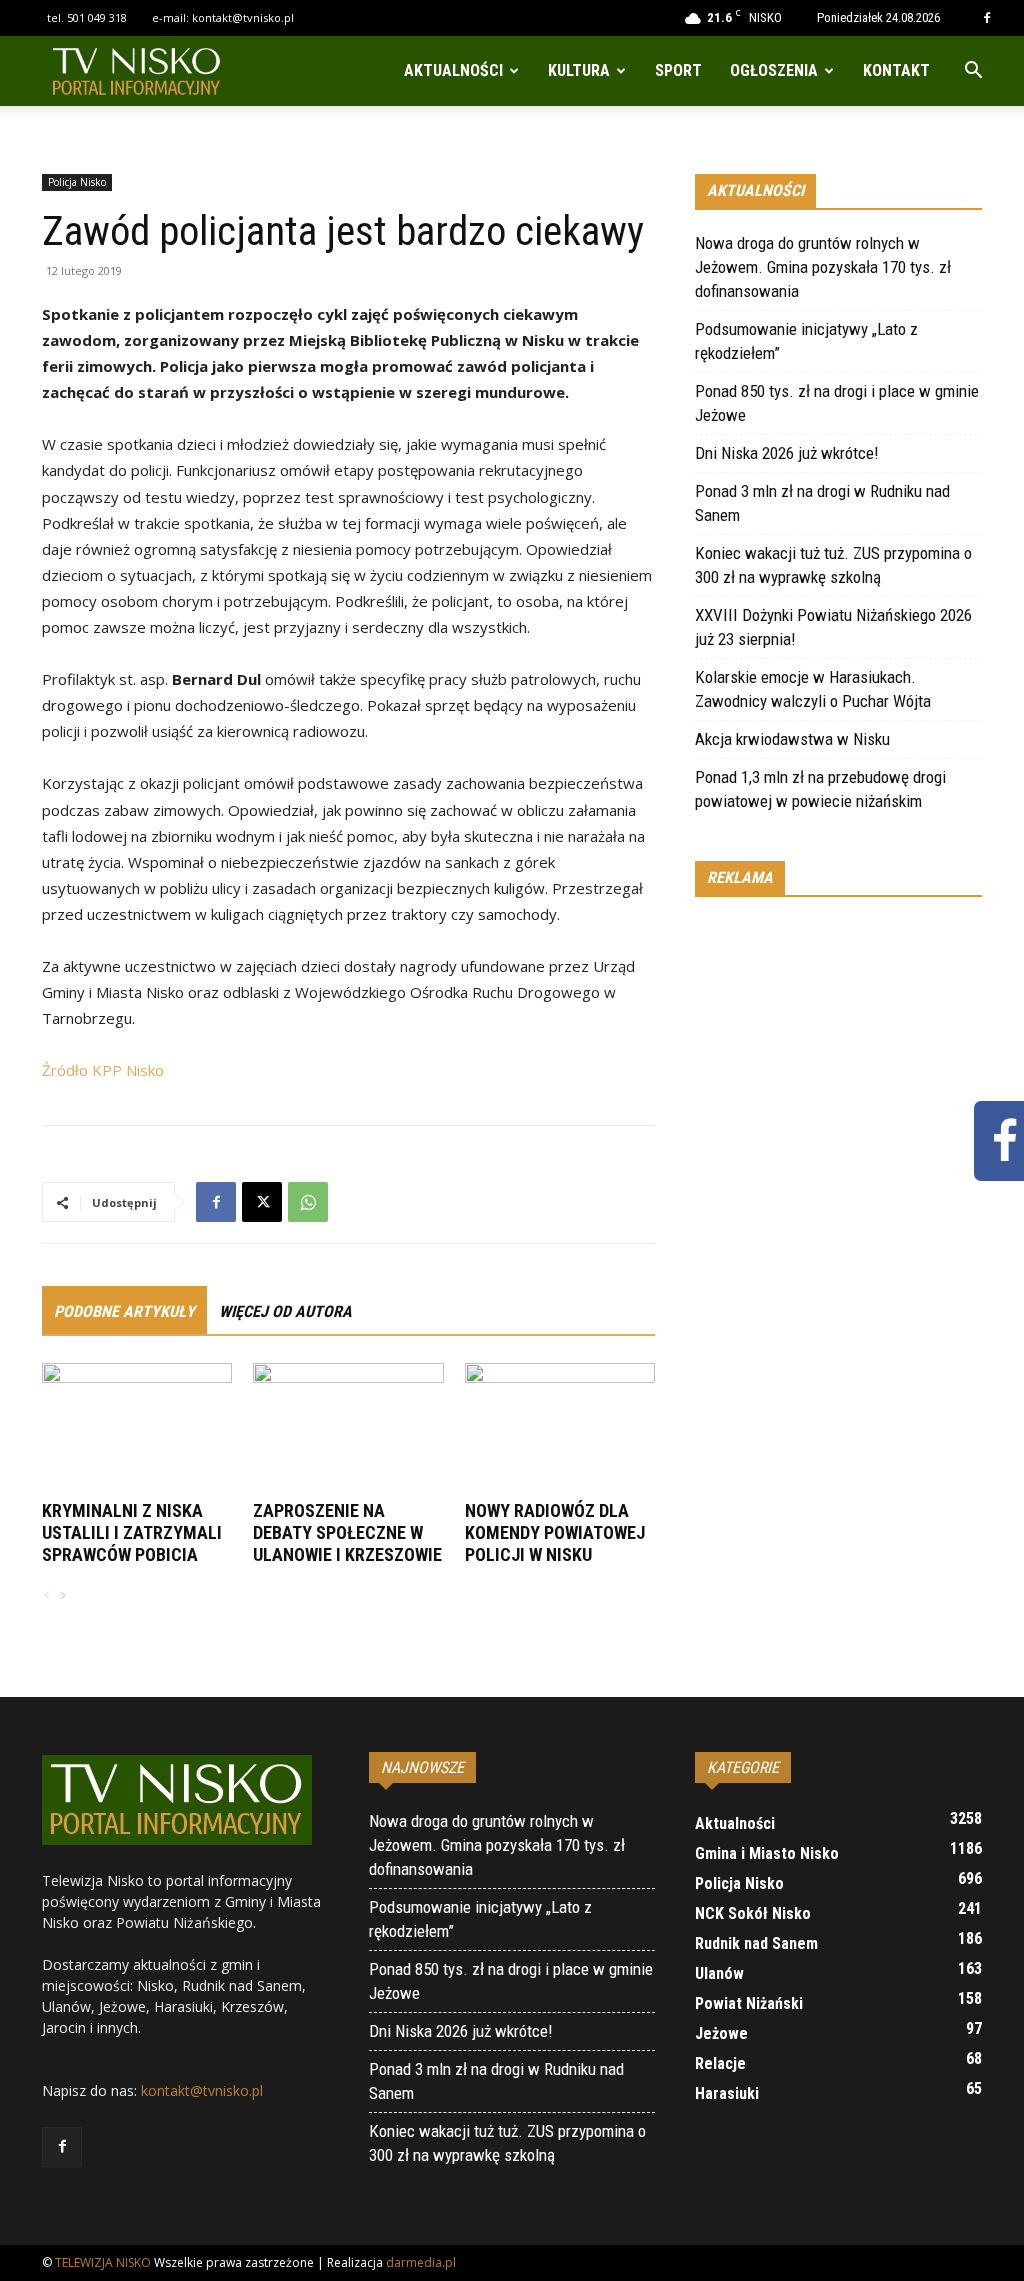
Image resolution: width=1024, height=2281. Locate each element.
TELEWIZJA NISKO (103, 2262)
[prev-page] (47, 1596)
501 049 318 (97, 17)
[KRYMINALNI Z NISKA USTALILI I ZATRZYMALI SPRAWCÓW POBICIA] (137, 1428)
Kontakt (896, 70)
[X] (262, 1202)
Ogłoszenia (774, 70)
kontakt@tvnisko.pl (243, 17)
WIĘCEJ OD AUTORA (285, 1311)
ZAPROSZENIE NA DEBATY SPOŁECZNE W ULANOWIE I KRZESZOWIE (347, 1532)
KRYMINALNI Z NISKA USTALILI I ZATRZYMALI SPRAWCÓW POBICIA (132, 1532)
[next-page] (62, 1596)
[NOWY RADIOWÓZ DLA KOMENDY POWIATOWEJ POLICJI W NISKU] (560, 1428)
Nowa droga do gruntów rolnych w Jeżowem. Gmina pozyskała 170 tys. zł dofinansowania (823, 267)
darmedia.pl (421, 2262)
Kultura (579, 70)
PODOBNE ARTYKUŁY (124, 1311)
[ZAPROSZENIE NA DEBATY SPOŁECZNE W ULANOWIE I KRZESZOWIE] (348, 1428)
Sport (678, 70)
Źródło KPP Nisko (103, 1070)
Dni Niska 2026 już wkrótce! (787, 453)
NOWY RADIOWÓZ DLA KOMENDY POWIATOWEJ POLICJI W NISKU (555, 1532)
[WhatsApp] (308, 1202)
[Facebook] (987, 18)
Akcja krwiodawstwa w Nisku (792, 739)
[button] (973, 72)
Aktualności (453, 70)
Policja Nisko (77, 182)
